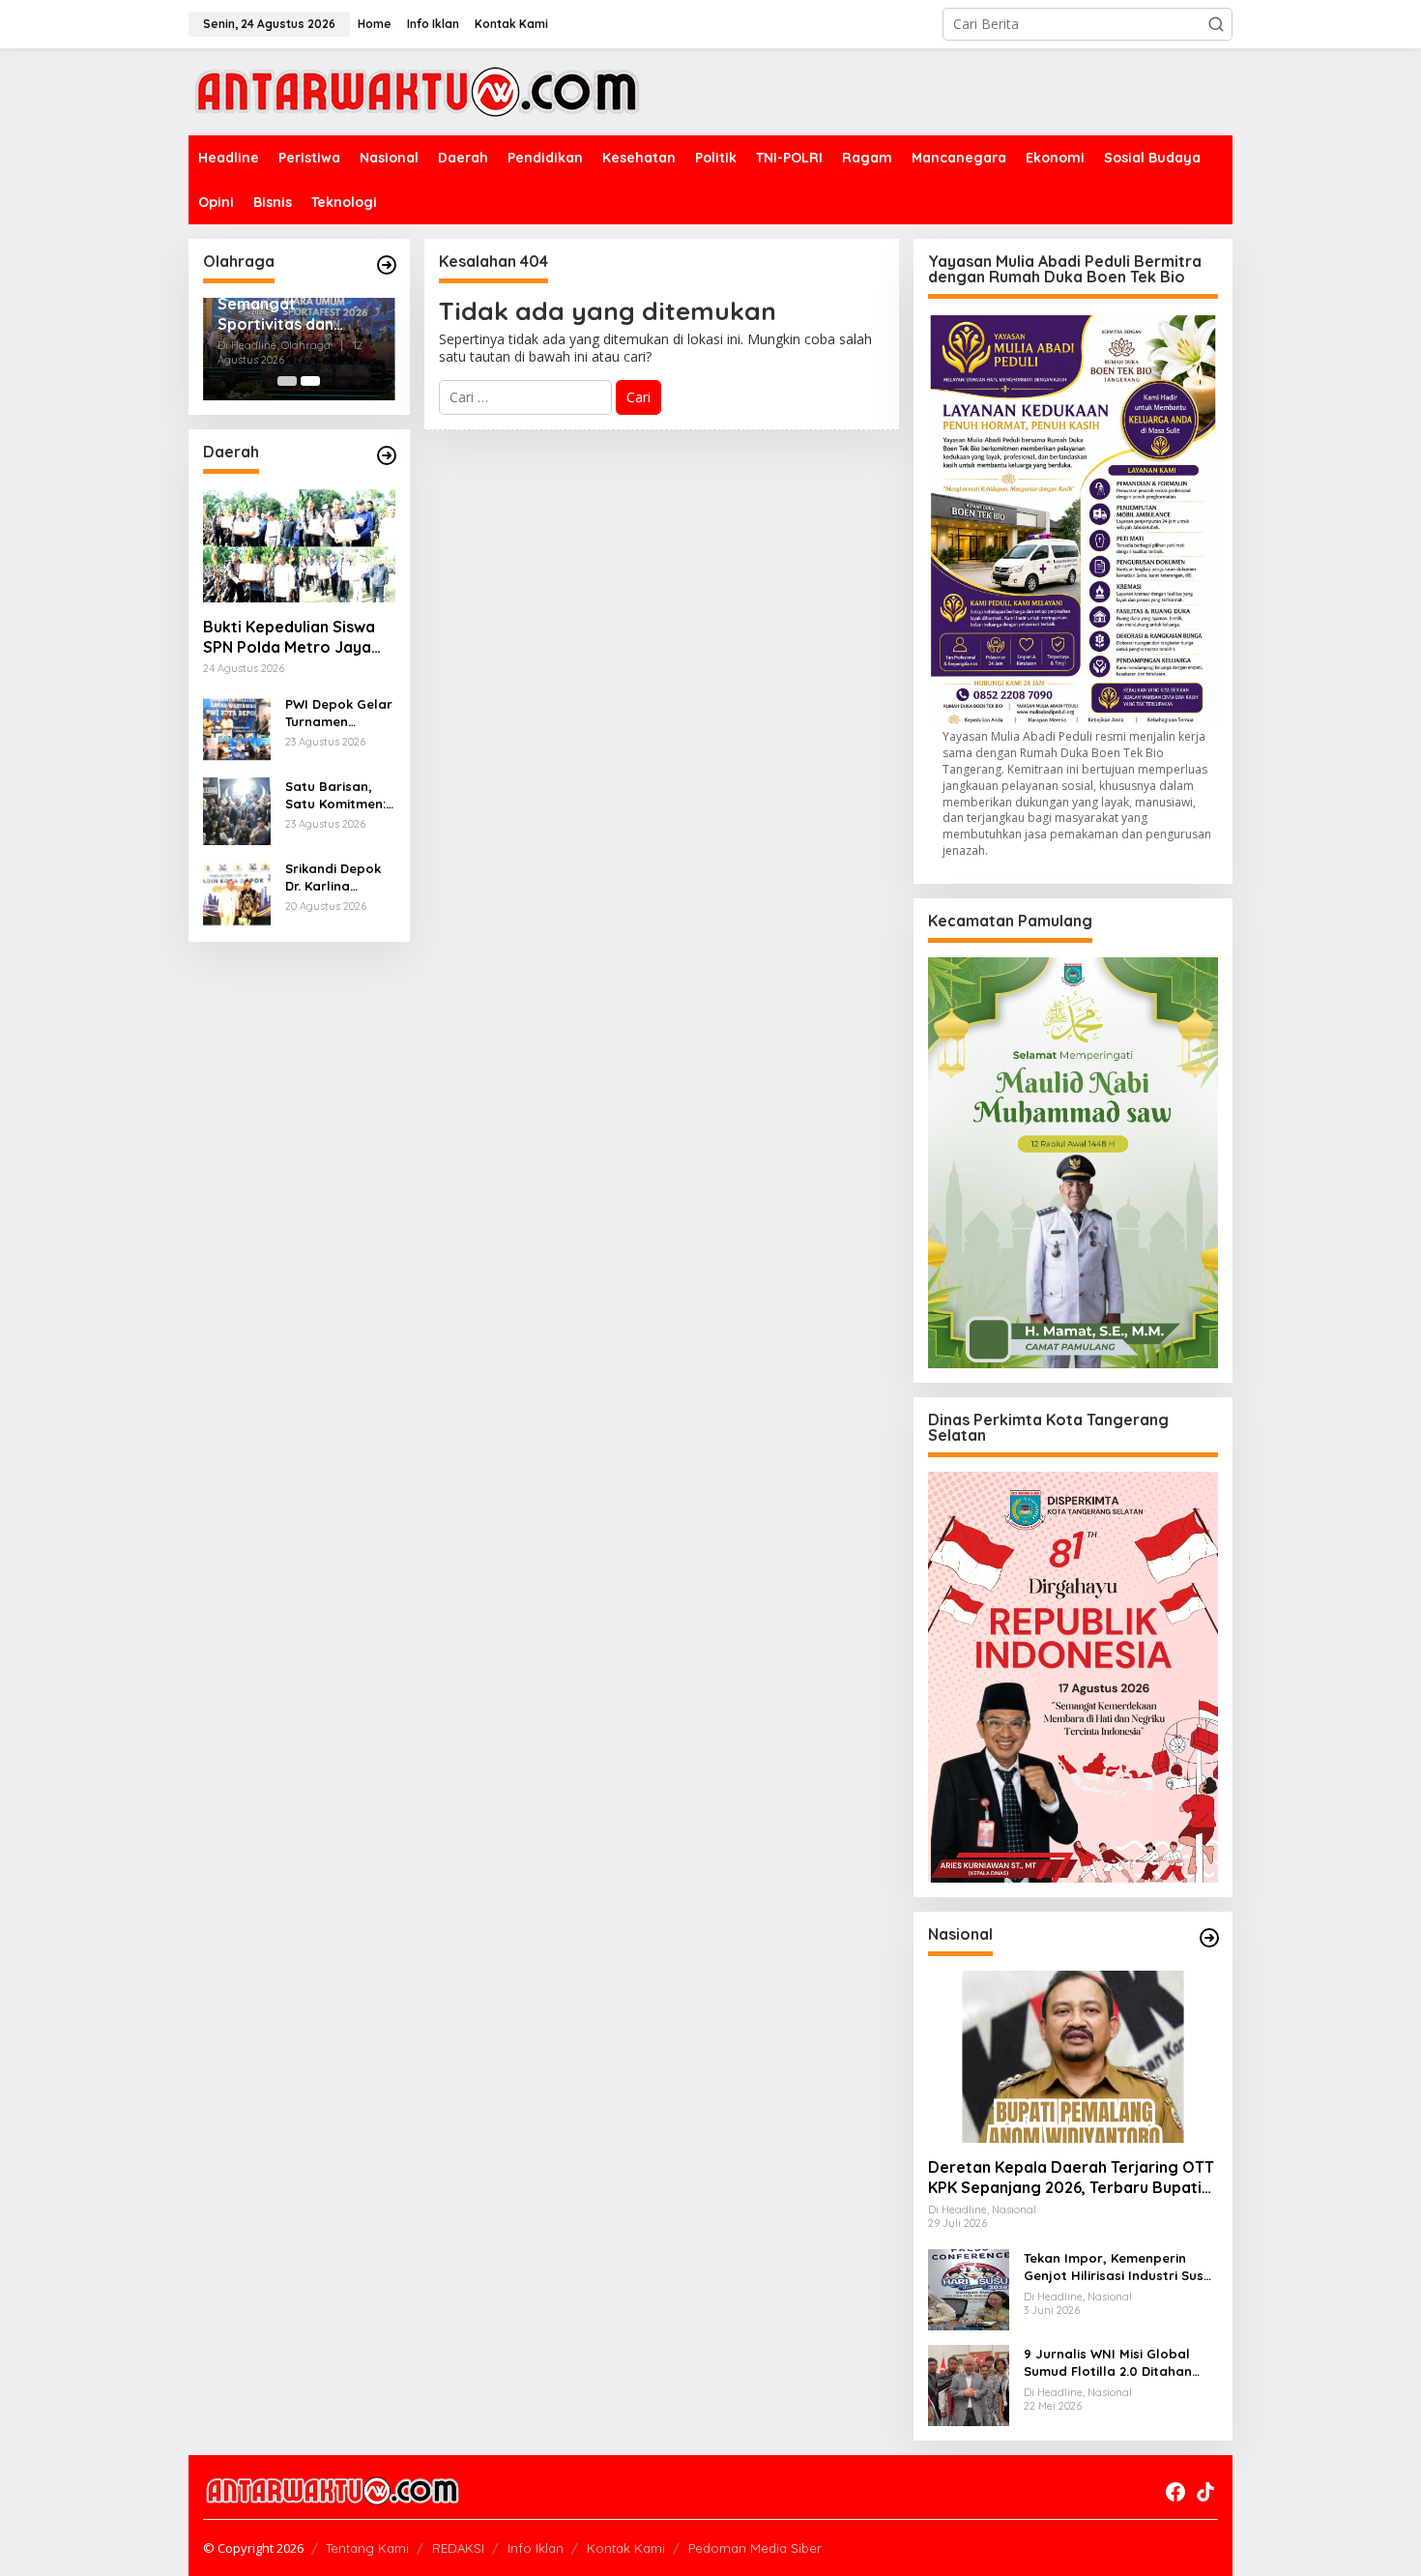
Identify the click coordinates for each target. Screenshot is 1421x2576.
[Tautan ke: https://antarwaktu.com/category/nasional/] (1209, 1938)
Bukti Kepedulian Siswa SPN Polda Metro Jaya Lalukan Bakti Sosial (289, 637)
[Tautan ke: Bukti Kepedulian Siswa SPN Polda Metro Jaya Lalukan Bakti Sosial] (299, 545)
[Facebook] (1175, 2492)
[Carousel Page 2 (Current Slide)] (310, 381)
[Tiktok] (1205, 2492)
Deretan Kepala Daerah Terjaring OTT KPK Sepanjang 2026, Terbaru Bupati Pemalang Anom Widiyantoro (1071, 2178)
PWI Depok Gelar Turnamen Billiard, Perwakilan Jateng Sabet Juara (339, 713)
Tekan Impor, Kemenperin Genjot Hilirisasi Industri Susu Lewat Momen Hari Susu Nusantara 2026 (1117, 2267)
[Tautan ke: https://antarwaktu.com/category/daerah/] (387, 455)
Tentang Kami (367, 2548)
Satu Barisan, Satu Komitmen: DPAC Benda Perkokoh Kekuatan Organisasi (335, 795)
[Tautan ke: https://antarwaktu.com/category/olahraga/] (387, 265)
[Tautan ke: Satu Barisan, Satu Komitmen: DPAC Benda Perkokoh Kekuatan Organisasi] (237, 809)
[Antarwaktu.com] (417, 90)
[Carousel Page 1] (287, 381)
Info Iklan (536, 2548)
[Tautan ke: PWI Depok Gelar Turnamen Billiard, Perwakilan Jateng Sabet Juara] (237, 727)
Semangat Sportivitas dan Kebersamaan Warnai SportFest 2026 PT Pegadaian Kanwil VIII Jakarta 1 (291, 314)
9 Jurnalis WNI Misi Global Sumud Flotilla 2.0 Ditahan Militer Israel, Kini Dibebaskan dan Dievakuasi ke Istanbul (1118, 2363)
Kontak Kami (626, 2548)
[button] (1216, 24)
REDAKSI (458, 2548)
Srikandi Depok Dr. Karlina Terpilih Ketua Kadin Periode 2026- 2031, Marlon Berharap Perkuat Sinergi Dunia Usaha (334, 878)
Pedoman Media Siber (755, 2548)
